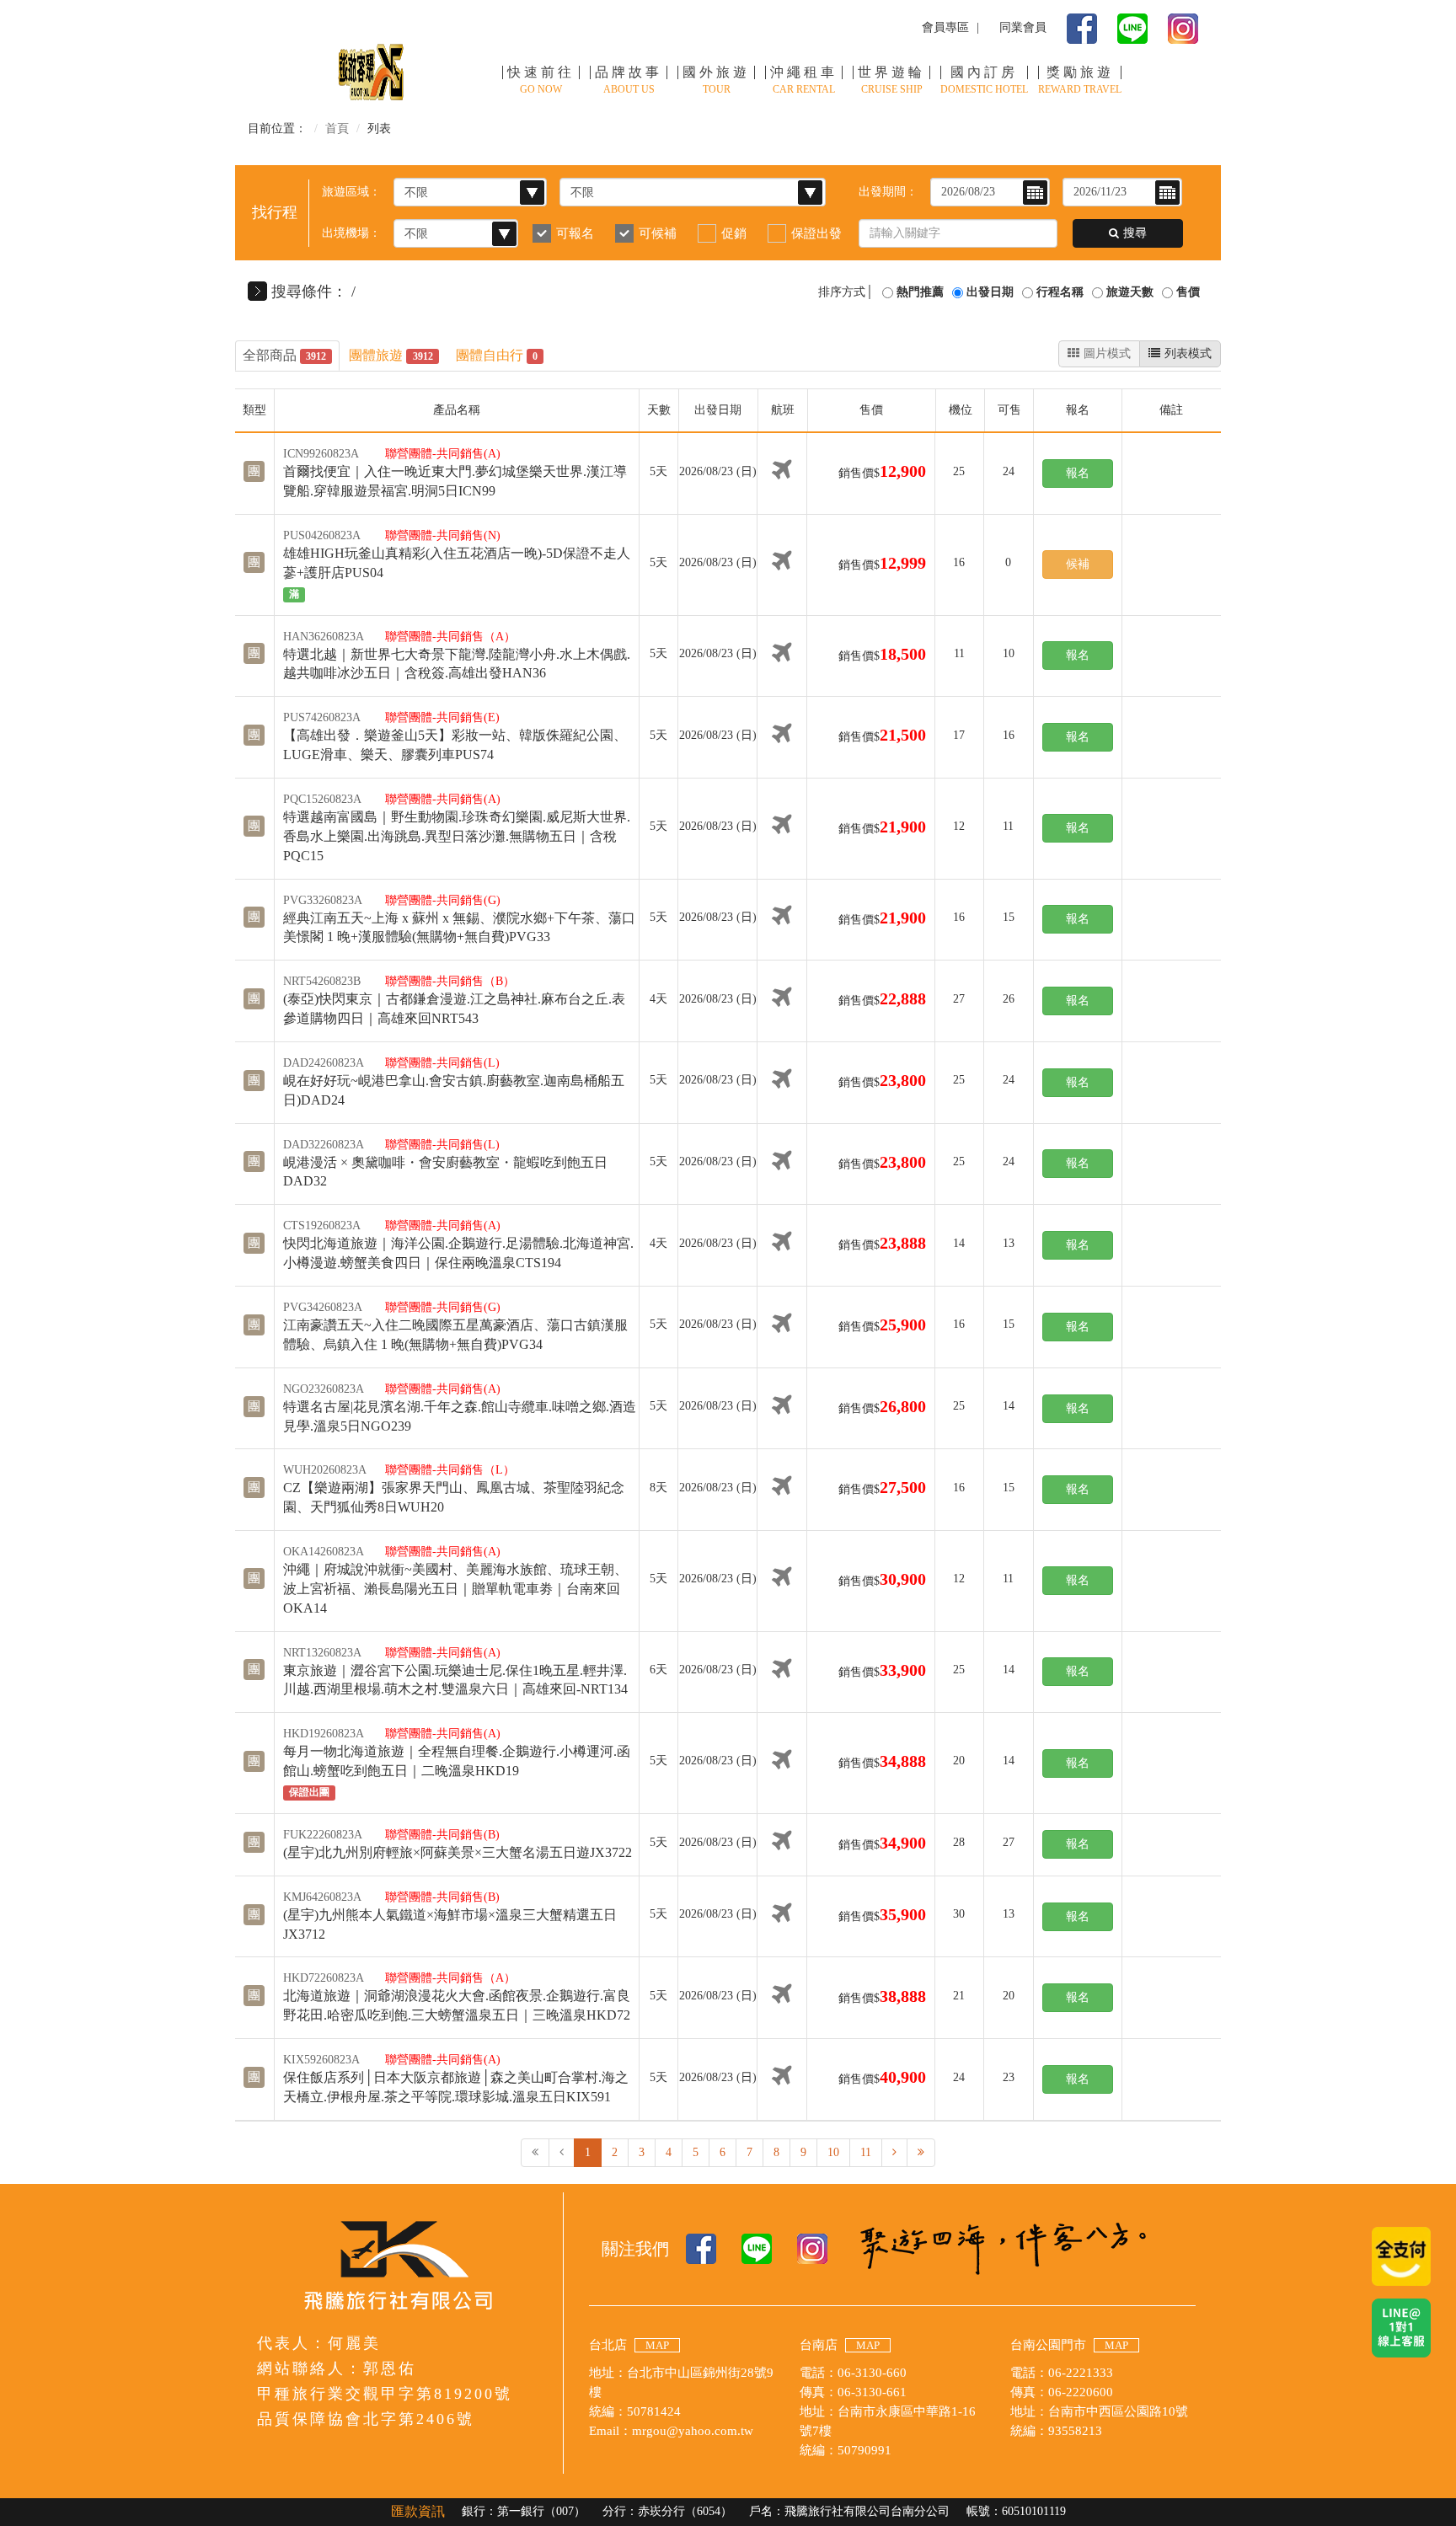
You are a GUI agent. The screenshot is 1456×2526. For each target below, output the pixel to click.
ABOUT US (629, 80)
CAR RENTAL (804, 80)
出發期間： (888, 192)
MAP (657, 2345)
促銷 (734, 233)
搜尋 (1135, 233)
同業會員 (1023, 27)
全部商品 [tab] (284, 355)
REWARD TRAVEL (1080, 80)
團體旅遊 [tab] (391, 355)
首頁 (337, 128)
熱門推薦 (920, 292)
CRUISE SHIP (891, 80)
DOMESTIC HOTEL (984, 80)
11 (866, 2152)
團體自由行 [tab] (497, 355)
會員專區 (945, 27)
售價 (1188, 292)
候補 (1078, 564)
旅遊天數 (1130, 292)
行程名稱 (1060, 292)
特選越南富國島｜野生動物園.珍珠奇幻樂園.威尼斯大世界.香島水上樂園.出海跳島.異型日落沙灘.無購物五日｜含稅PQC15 (457, 836)
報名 (1078, 473)
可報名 (575, 233)
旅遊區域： (351, 192)
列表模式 (1188, 353)
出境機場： (351, 233)
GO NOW (541, 80)
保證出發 (816, 233)
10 (833, 2152)
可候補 (658, 233)
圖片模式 (1107, 353)
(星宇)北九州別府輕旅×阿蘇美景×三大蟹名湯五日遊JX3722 (458, 1852)
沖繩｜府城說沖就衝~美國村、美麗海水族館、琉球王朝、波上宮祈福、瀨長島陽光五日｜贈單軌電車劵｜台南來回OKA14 (455, 1589)
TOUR (716, 80)
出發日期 (990, 292)
